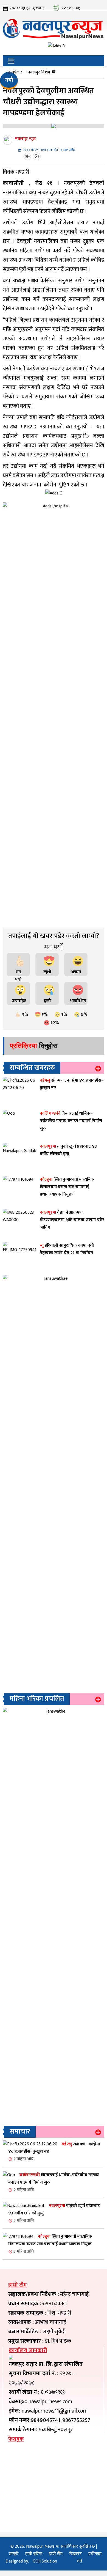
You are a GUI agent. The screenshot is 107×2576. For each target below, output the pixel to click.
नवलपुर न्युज (26, 139)
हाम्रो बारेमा (34, 2554)
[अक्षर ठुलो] (37, 156)
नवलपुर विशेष (39, 72)
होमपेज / (15, 72)
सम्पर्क (14, 2554)
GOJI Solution (45, 2561)
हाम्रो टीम (56, 2554)
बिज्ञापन (75, 2554)
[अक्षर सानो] (28, 156)
